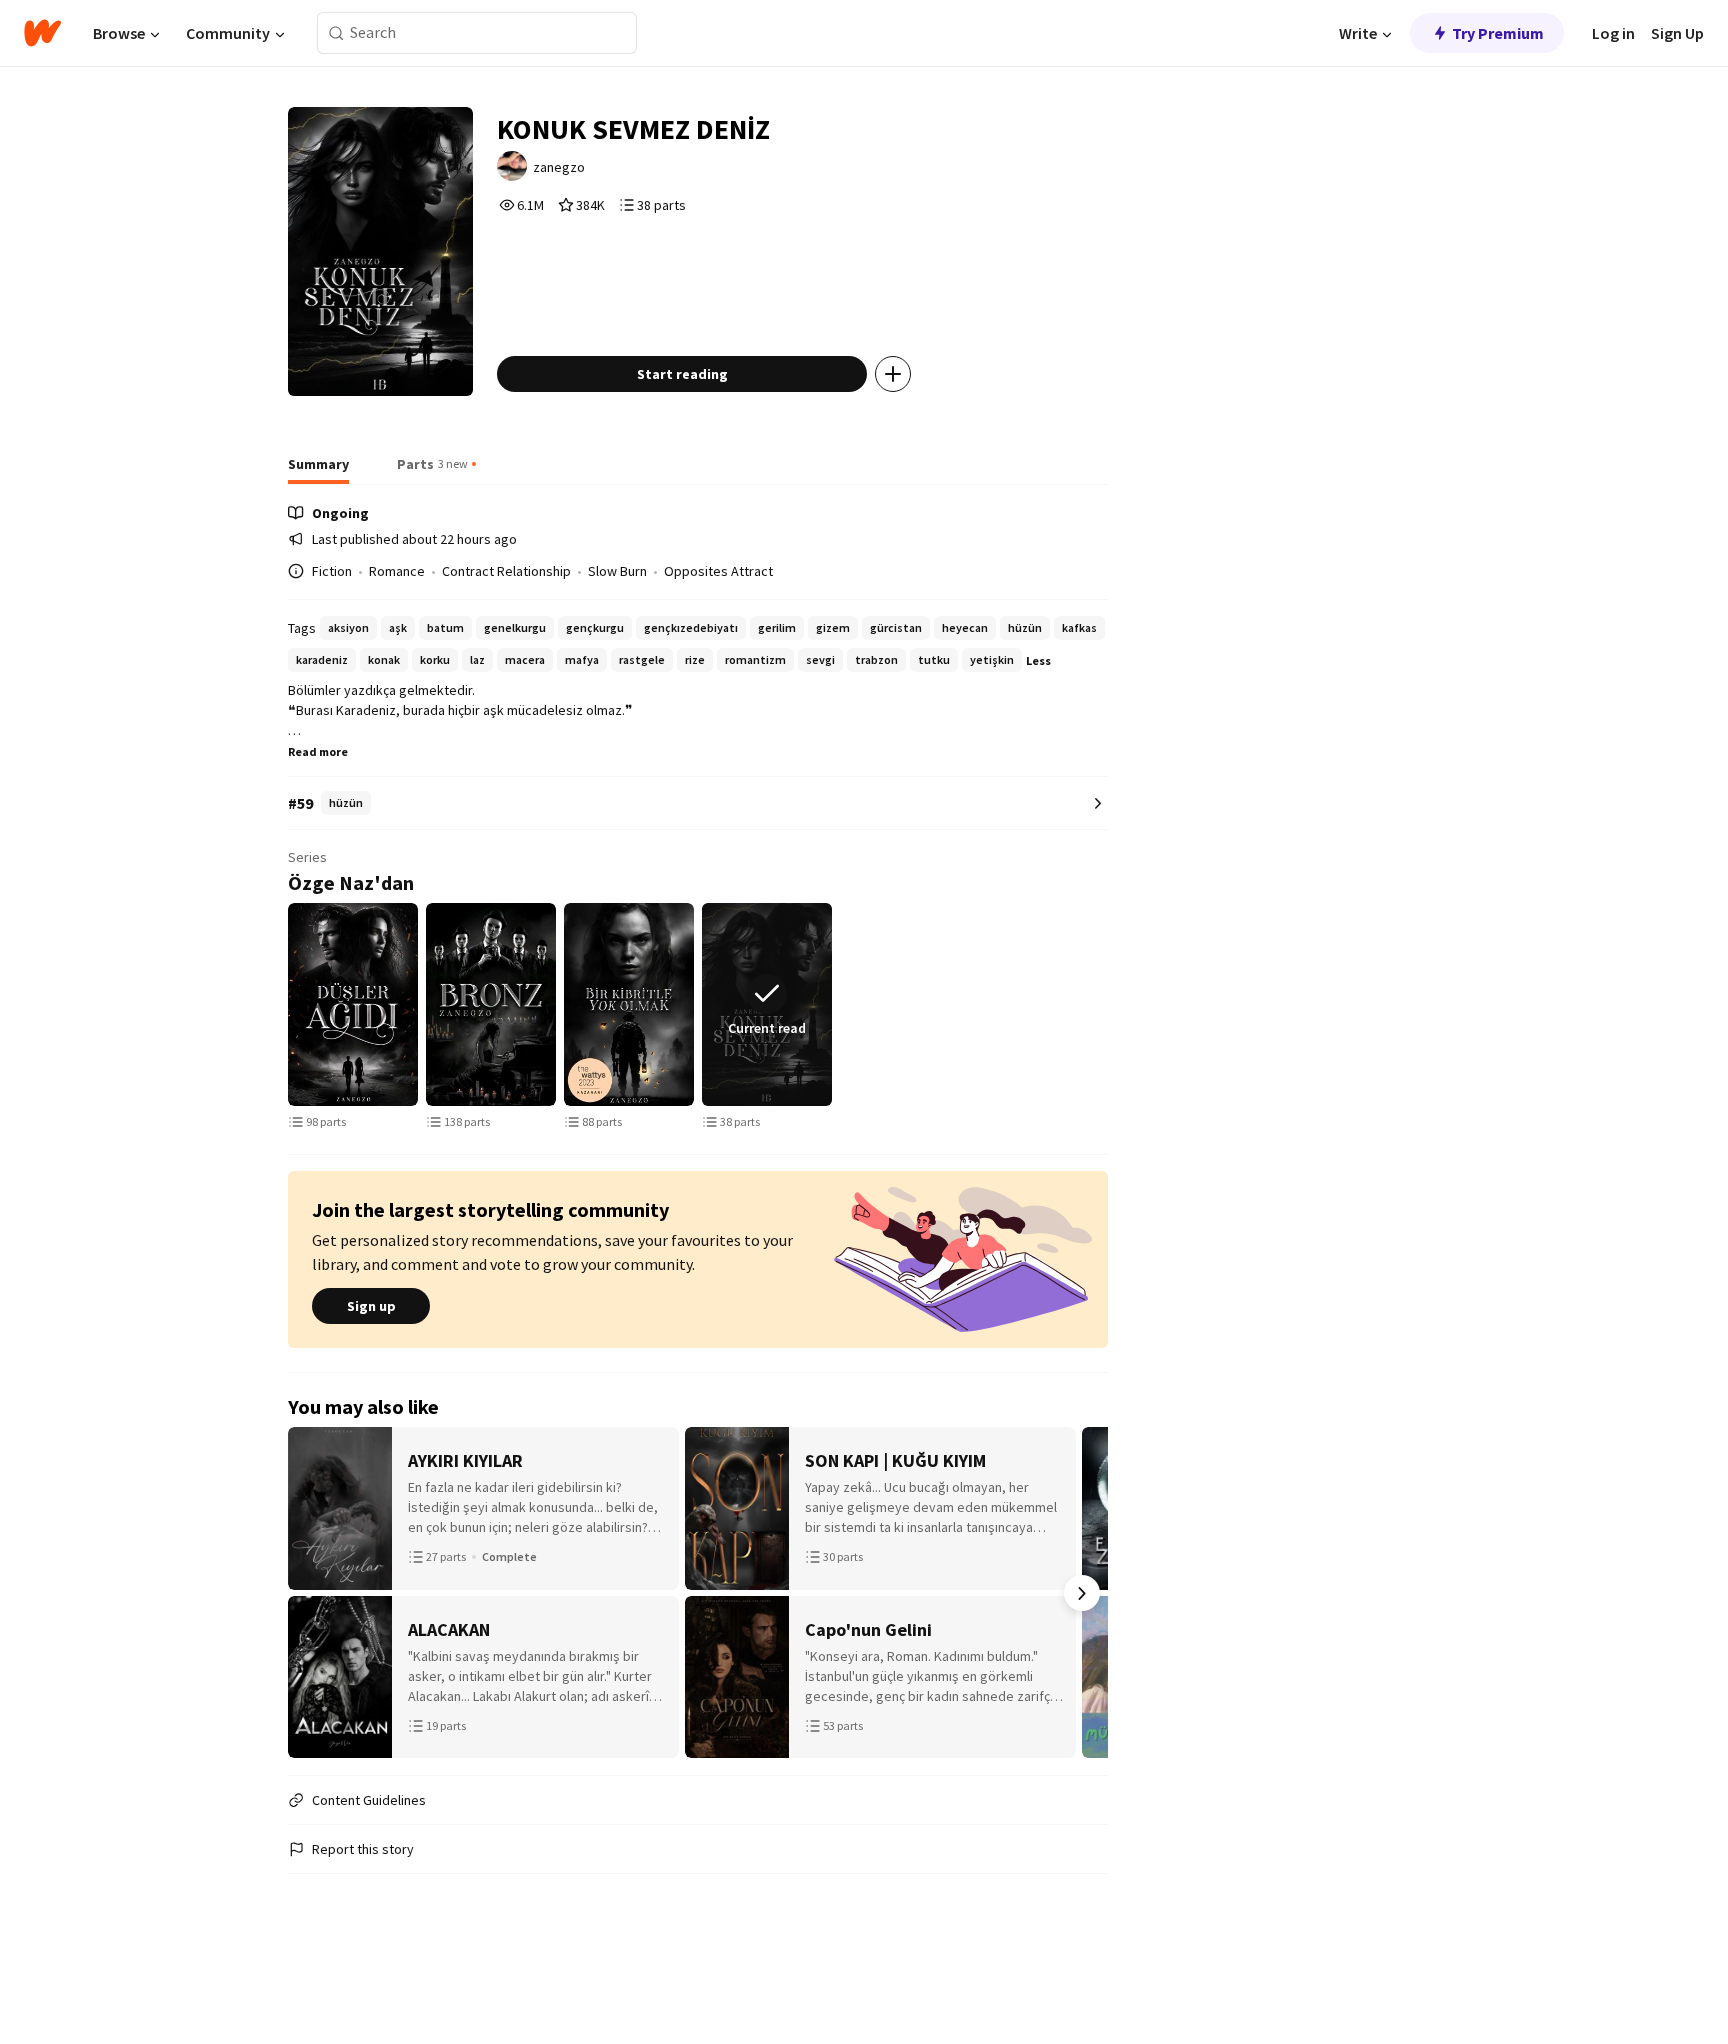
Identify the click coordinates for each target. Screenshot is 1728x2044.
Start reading (682, 374)
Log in (1613, 33)
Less (1038, 660)
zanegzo (559, 167)
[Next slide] (1104, 1005)
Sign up (371, 1306)
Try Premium (1498, 33)
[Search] (336, 33)
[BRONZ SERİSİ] (491, 1004)
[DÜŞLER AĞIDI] (353, 1004)
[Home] (42, 33)
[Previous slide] (292, 1005)
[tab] (318, 470)
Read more (318, 751)
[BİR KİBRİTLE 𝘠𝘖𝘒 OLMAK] (629, 1004)
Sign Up (1677, 33)
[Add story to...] (893, 374)
